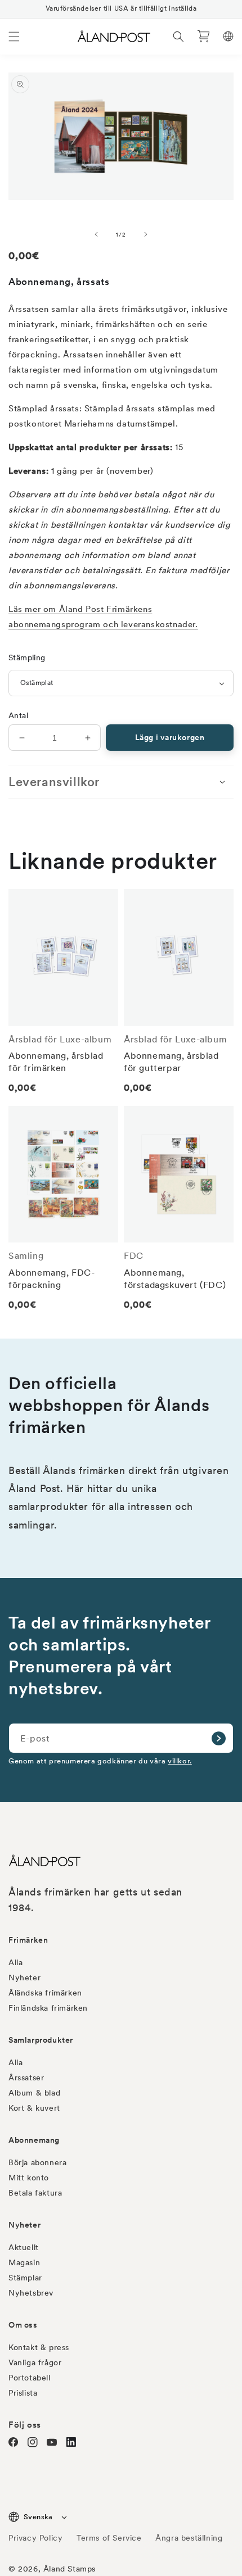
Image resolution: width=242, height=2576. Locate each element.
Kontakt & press (39, 2347)
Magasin (24, 2262)
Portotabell (30, 2378)
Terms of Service (109, 2538)
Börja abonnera (37, 2162)
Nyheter (24, 1978)
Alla (15, 1962)
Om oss (23, 2325)
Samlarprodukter (41, 2040)
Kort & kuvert (34, 2108)
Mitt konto (29, 2178)
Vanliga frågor (35, 2362)
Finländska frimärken (48, 2008)
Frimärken (28, 1940)
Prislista (23, 2393)
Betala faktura (35, 2193)
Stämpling (27, 657)
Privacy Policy (35, 2538)
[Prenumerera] (218, 1738)
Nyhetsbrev (31, 2293)
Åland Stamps (70, 2569)
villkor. (180, 1761)
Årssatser (26, 2078)
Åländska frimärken (45, 1993)
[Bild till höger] (146, 234)
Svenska (38, 2517)
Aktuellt (24, 2247)
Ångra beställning (189, 2538)
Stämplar (25, 2278)
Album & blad (34, 2093)
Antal (18, 715)
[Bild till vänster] (96, 234)
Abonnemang (34, 2140)
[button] (14, 37)
